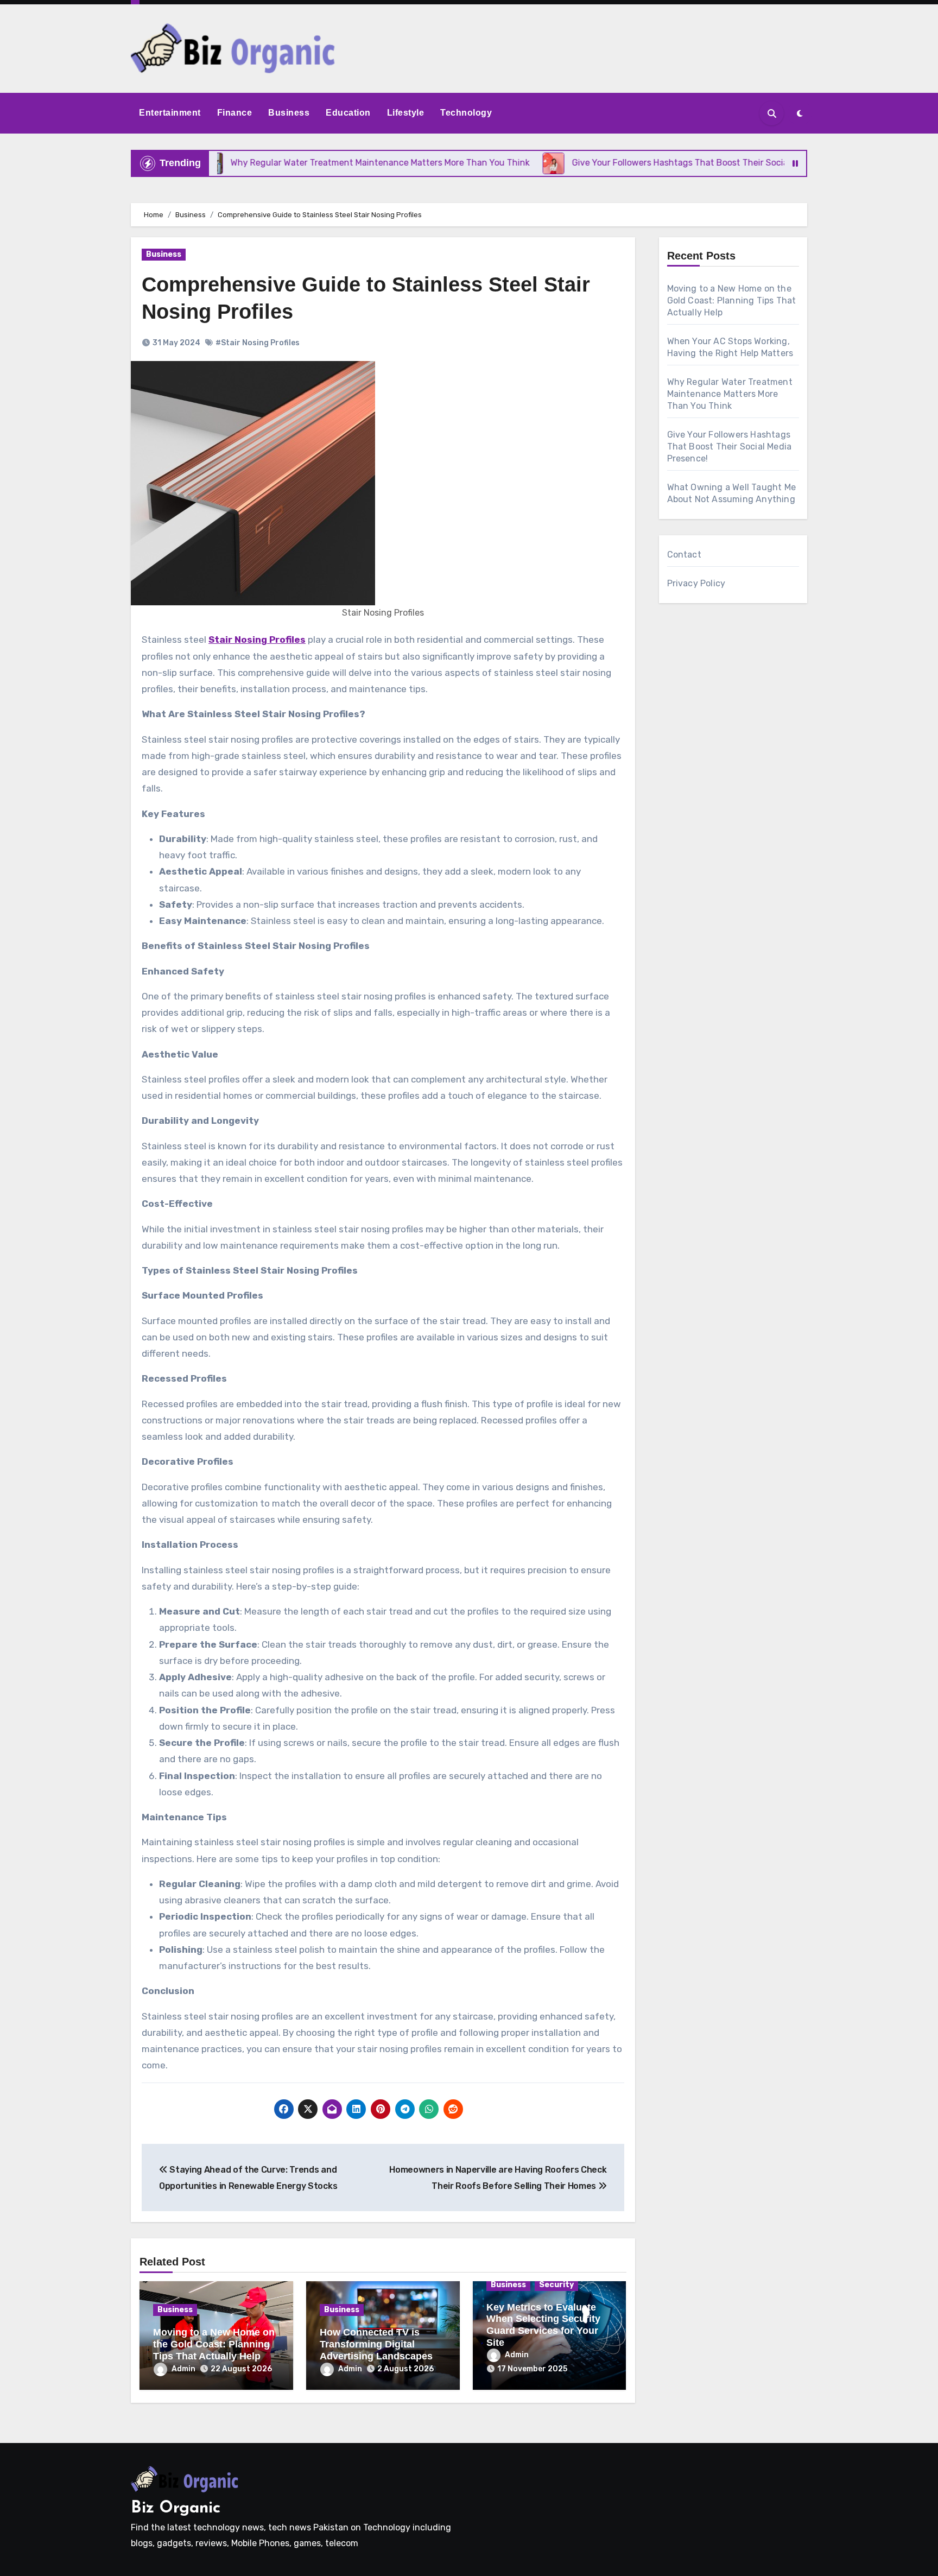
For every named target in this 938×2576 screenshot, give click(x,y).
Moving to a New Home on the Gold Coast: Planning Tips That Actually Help (214, 2344)
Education (348, 113)
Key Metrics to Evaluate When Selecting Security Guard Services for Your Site (543, 2325)
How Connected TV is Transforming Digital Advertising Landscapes (376, 2344)
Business (289, 113)
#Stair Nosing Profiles (258, 343)
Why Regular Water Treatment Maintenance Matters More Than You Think (730, 394)
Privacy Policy (696, 583)
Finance (235, 113)
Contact (684, 555)
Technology (466, 113)
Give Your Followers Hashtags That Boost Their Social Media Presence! (730, 447)
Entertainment (170, 113)
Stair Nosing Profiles (257, 640)
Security (556, 2285)
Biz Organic (176, 2508)
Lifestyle (406, 113)
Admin (183, 2369)
